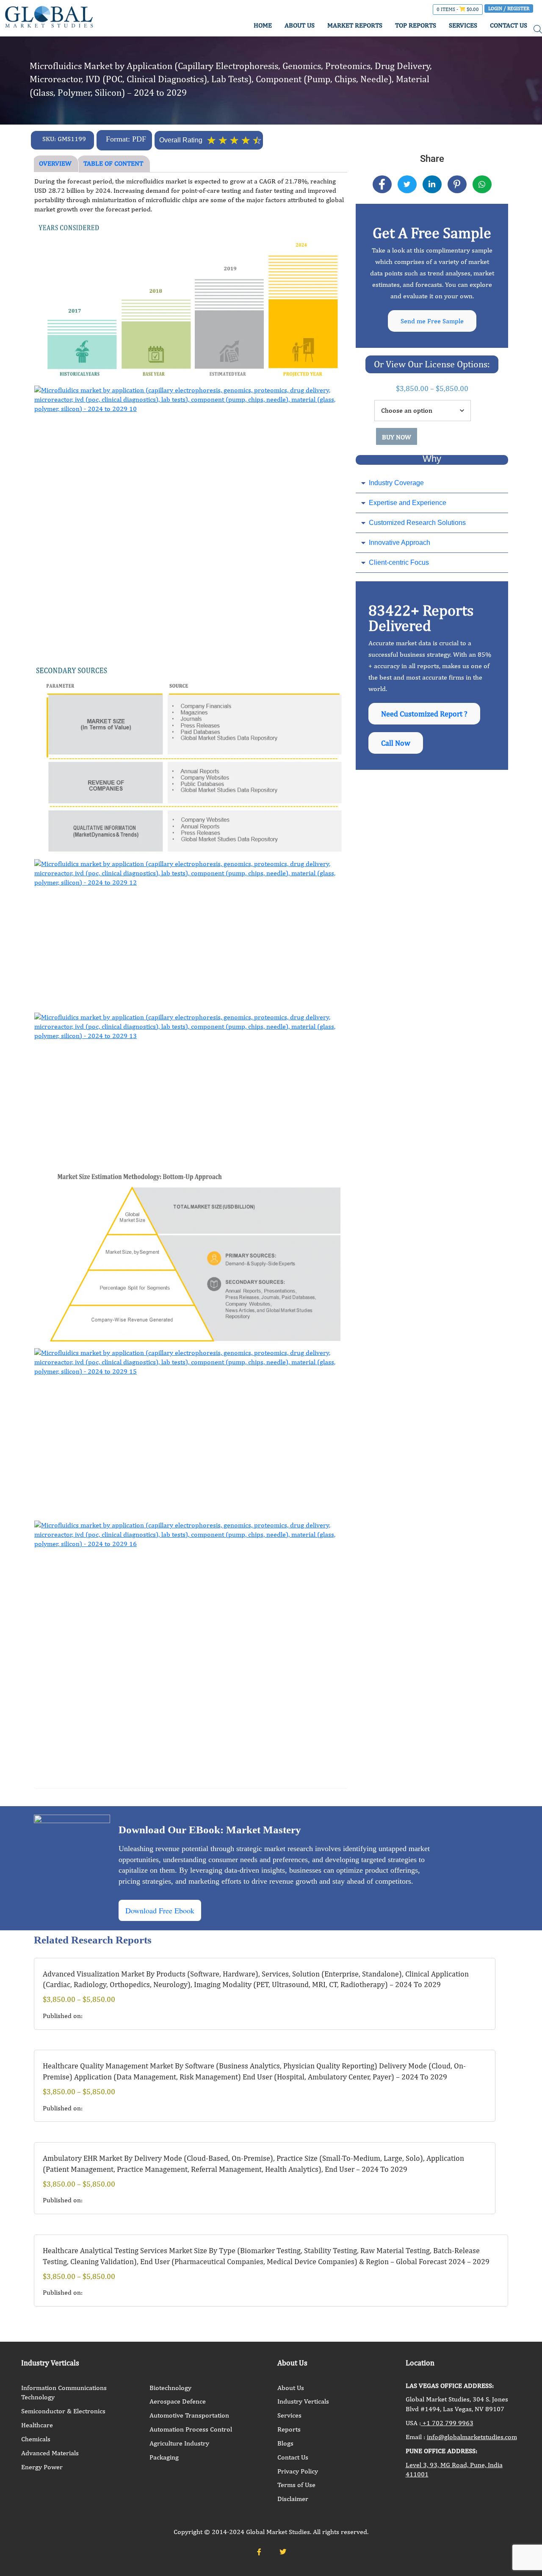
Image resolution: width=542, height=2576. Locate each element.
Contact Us (293, 2457)
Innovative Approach (400, 543)
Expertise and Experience (408, 503)
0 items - (458, 9)
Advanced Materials (50, 2453)
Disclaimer (293, 2499)
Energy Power (42, 2467)
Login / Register (509, 8)
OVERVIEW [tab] (55, 163)
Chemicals (36, 2439)
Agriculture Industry (179, 2443)
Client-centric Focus (399, 562)
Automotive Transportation (189, 2415)
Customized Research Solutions (417, 523)
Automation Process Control (191, 2429)
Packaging (164, 2457)
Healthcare (37, 2425)
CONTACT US (509, 25)
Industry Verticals (303, 2401)
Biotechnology (170, 2388)
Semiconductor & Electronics (63, 2411)
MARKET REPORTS (355, 25)
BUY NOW (397, 437)
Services (289, 2415)
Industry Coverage (396, 483)
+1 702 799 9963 (447, 2423)
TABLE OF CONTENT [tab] (113, 163)
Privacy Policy (298, 2471)
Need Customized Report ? (424, 714)
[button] (432, 483)
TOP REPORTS (416, 25)
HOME (263, 25)
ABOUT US (300, 25)
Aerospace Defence (178, 2401)
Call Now (396, 743)
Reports (289, 2429)
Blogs (285, 2443)
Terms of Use (296, 2485)
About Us (291, 2388)
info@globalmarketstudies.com (472, 2437)
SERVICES (463, 25)
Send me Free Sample (432, 321)
